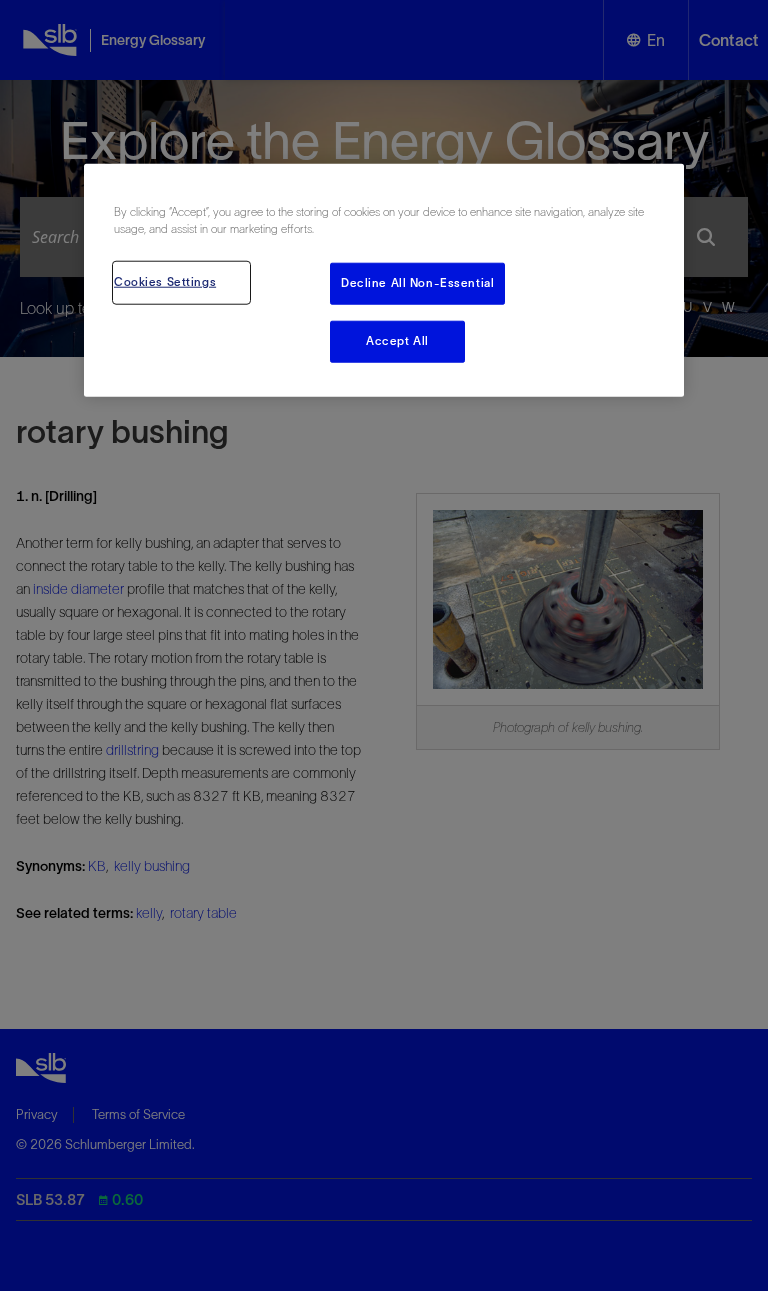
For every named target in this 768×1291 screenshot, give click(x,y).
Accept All (397, 340)
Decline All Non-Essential (417, 282)
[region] (384, 279)
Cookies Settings (165, 281)
